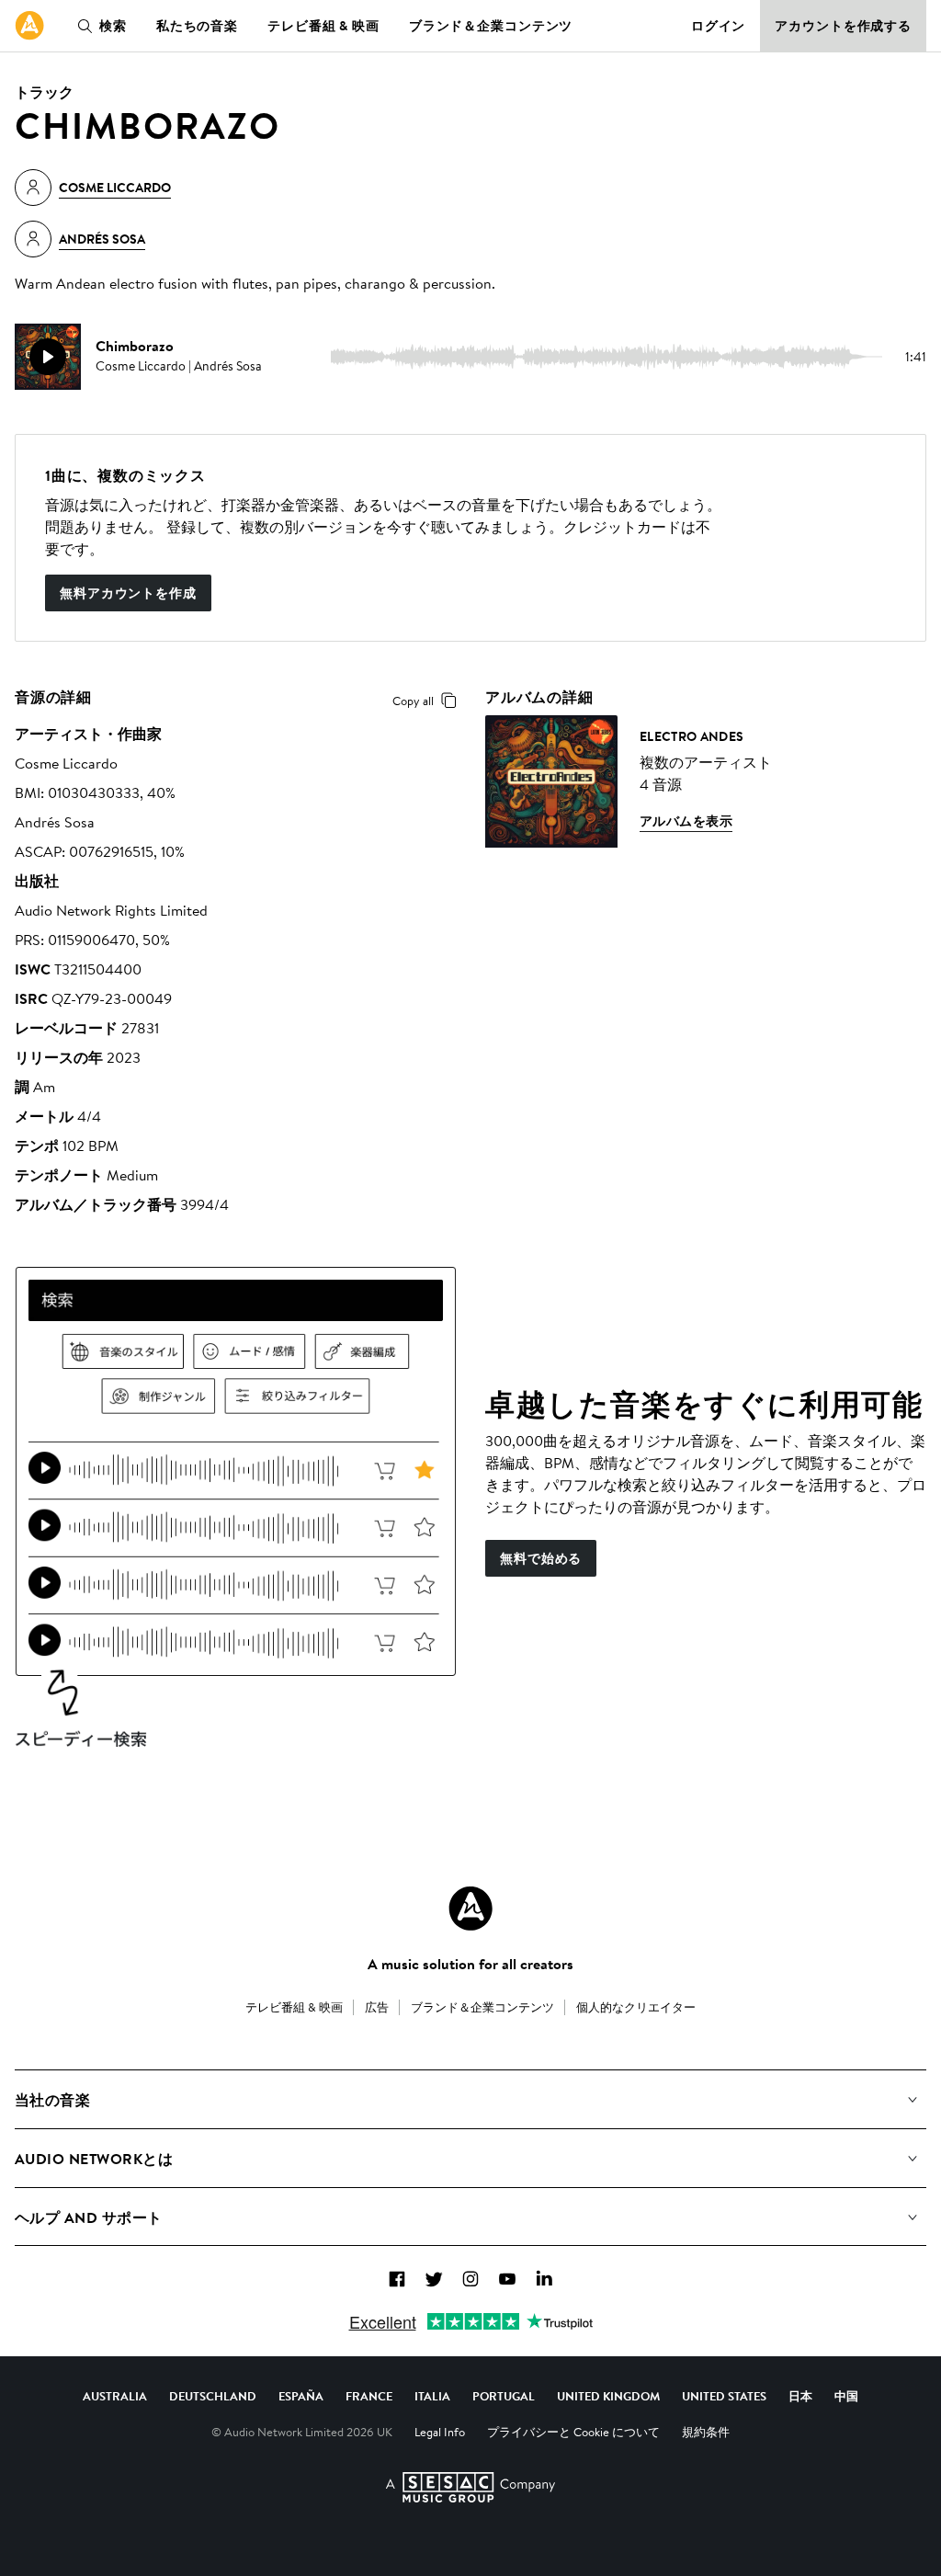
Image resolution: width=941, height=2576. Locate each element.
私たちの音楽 (197, 26)
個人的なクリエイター (636, 2007)
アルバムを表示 (686, 821)
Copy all (413, 701)
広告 (377, 2007)
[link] (29, 26)
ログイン (719, 26)
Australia (115, 2396)
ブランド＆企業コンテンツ (491, 26)
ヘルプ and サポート (89, 2217)
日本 (800, 2396)
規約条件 (706, 2432)
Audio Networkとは (94, 2159)
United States (724, 2396)
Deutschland (213, 2396)
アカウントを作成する (843, 26)
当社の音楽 (52, 2100)
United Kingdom (608, 2396)
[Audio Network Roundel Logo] (470, 1909)
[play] (48, 357)
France (369, 2396)
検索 (113, 26)
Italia (432, 2396)
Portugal (504, 2396)
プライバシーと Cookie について (573, 2432)
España (301, 2396)
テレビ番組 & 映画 (323, 26)
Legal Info (440, 2432)
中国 (846, 2396)
